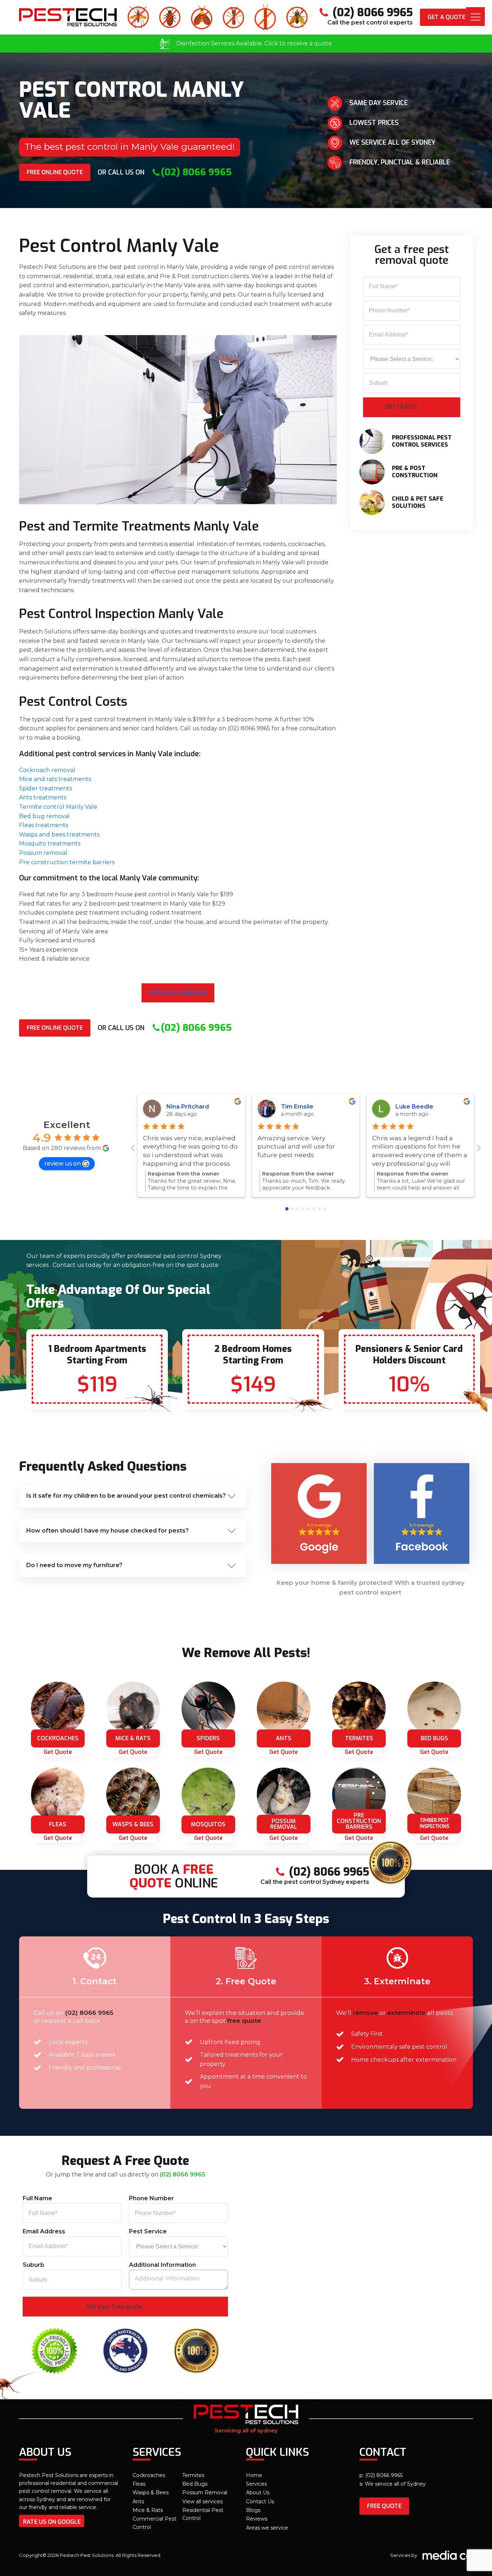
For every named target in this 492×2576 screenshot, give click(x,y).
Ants (138, 2501)
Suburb (33, 2265)
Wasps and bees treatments (59, 834)
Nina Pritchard (188, 1107)
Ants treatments (43, 797)
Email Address (44, 2231)
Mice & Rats (148, 2510)
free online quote (55, 172)
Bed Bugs (195, 2484)
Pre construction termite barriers (67, 862)
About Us (258, 2492)
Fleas (139, 2484)
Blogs (253, 2510)
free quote (384, 2506)
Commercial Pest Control (155, 2523)
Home (254, 2475)
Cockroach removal (47, 770)
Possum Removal (205, 2492)
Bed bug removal (44, 816)
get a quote (446, 17)
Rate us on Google (178, 993)
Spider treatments (46, 788)
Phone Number (151, 2198)
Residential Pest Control (203, 2514)
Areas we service (267, 2528)
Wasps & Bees (151, 2492)
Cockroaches (149, 2475)
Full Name (37, 2198)
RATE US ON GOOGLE (52, 2522)
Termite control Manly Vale (58, 807)
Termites (193, 2475)
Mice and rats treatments (55, 779)
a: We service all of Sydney (393, 2484)
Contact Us (260, 2501)
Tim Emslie (297, 1107)
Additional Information (162, 2265)
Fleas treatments (44, 825)
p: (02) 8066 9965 (381, 2475)
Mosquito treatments (50, 843)
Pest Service (148, 2231)
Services (256, 2484)
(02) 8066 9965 (89, 2013)
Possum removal (43, 853)
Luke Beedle (414, 1107)
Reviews (257, 2519)
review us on (62, 1163)
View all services (202, 2501)
